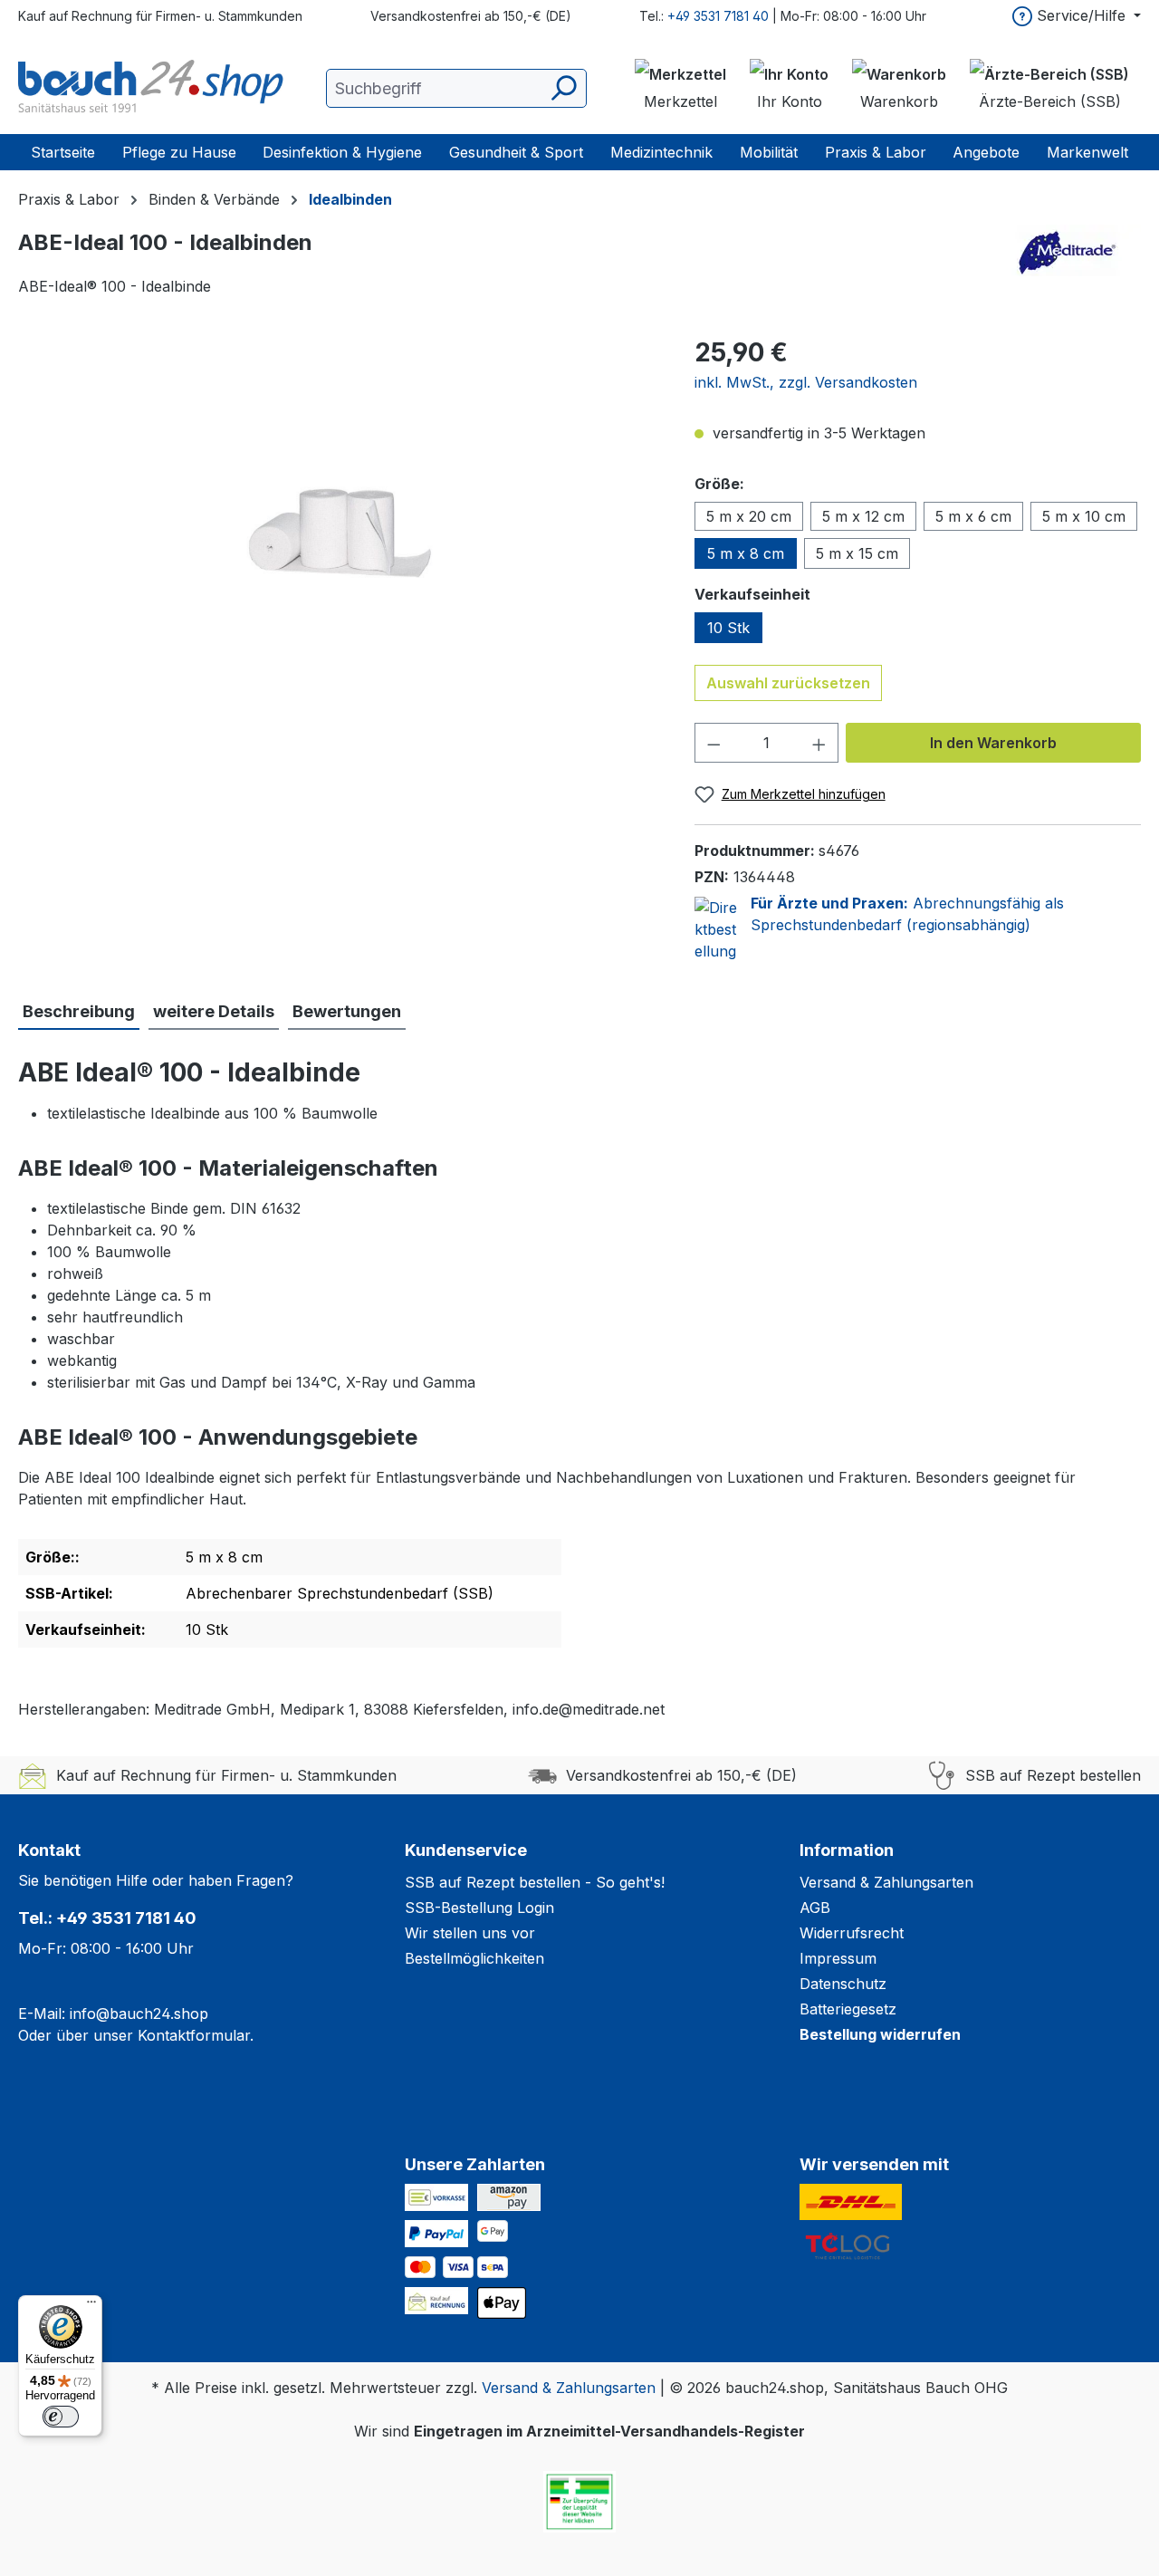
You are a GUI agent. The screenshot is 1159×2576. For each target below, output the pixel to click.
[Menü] (91, 2306)
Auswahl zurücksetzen (788, 683)
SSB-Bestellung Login (479, 1908)
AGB (815, 1908)
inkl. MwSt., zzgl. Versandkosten (806, 382)
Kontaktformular (194, 2035)
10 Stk (728, 628)
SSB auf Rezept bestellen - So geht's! (535, 1882)
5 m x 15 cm (857, 553)
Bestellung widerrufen (880, 2034)
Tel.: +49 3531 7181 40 (107, 1918)
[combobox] (456, 88)
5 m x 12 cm (863, 516)
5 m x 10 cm (1084, 516)
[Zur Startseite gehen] (154, 88)
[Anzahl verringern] (714, 743)
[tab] (79, 1012)
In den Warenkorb (993, 743)
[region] (338, 528)
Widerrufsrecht (852, 1933)
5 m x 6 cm (973, 516)
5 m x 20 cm (749, 516)
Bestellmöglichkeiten (474, 1958)
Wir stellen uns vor (470, 1933)
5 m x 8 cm (746, 553)
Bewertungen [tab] (347, 1011)
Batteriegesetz (848, 2009)
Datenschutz (843, 1984)
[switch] (61, 2417)
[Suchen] (563, 88)
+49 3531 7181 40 (718, 16)
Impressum (838, 1958)
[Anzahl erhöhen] (819, 743)
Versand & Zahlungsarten (886, 1882)
